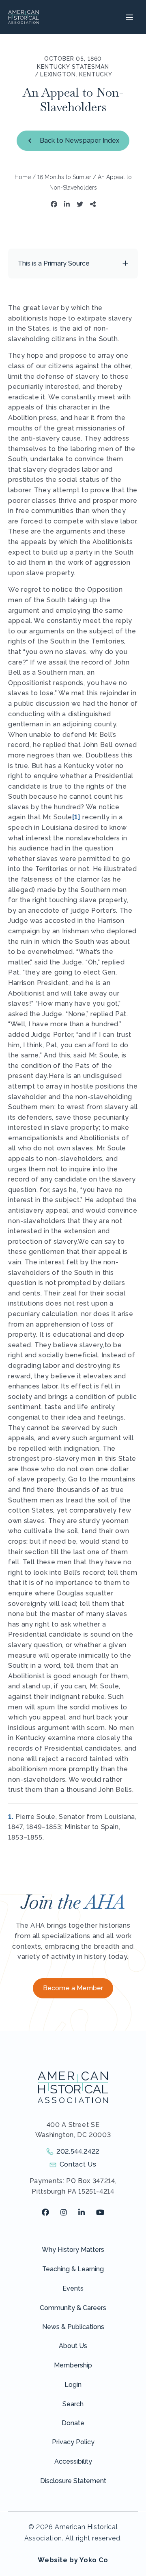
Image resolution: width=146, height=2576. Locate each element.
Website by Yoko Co (73, 2560)
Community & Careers (73, 2308)
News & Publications (73, 2327)
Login (73, 2385)
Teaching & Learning (73, 2269)
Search (73, 2404)
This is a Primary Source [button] (54, 263)
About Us (73, 2346)
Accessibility (73, 2461)
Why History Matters (73, 2250)
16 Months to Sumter (64, 177)
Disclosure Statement (73, 2481)
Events (73, 2288)
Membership (73, 2365)
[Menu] (128, 17)
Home (23, 177)
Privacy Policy (73, 2442)
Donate (73, 2423)
